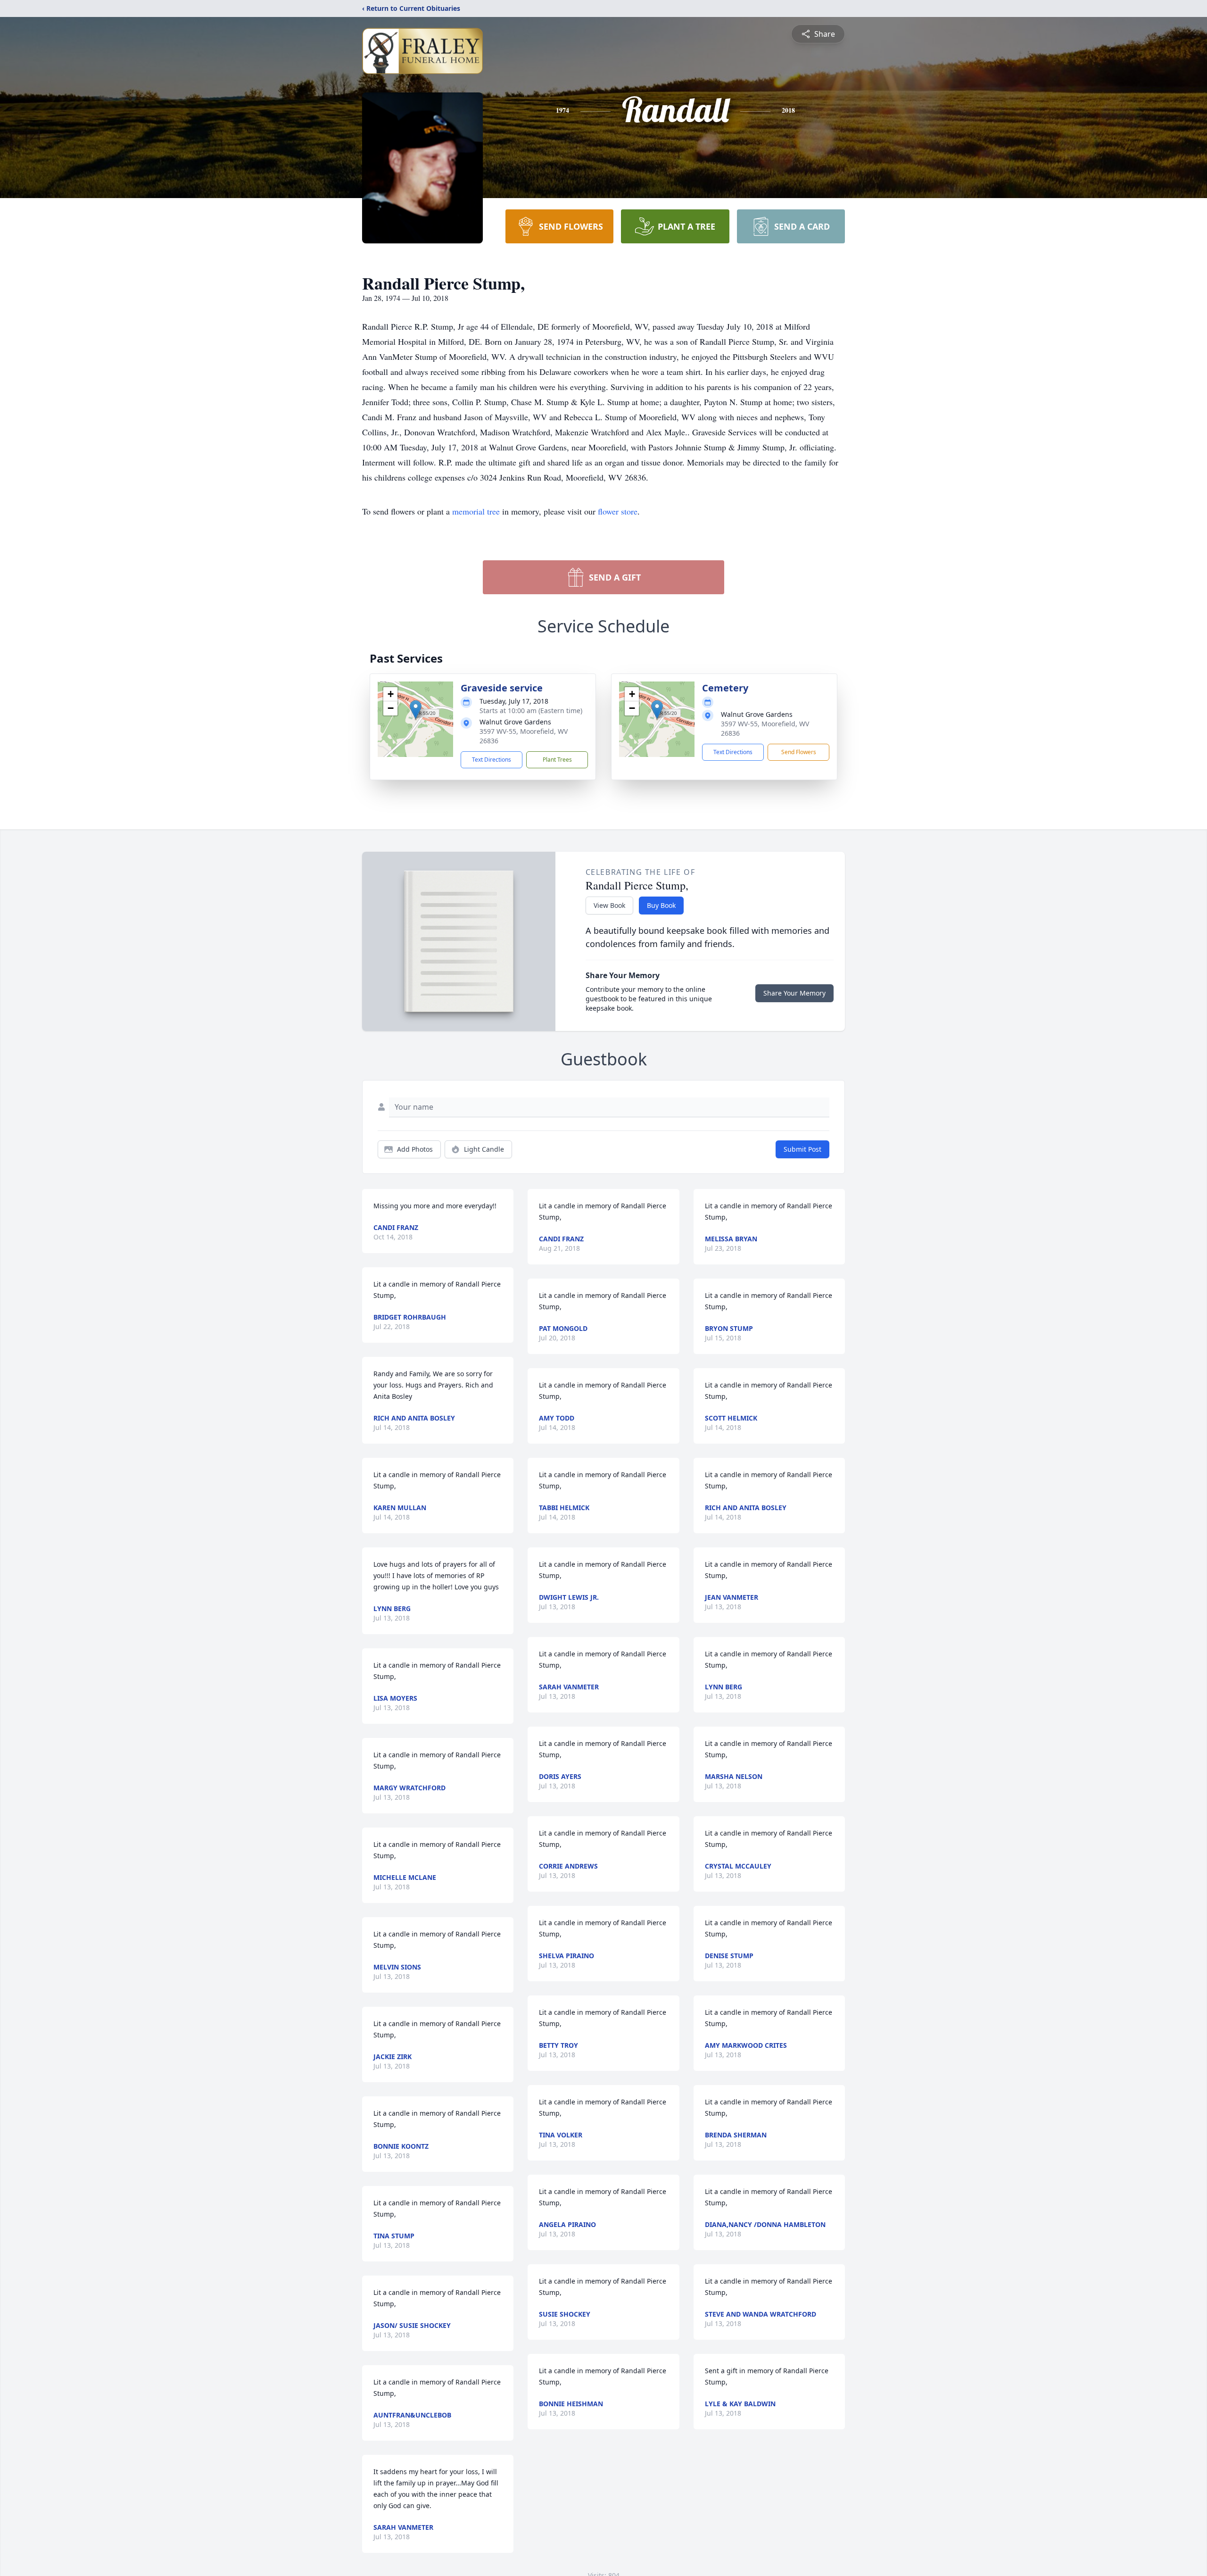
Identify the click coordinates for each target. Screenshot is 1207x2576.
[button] (416, 710)
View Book (609, 905)
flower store (618, 511)
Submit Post (802, 1149)
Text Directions (492, 760)
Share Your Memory (794, 993)
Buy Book (661, 905)
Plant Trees (557, 760)
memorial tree (476, 511)
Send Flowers (799, 752)
